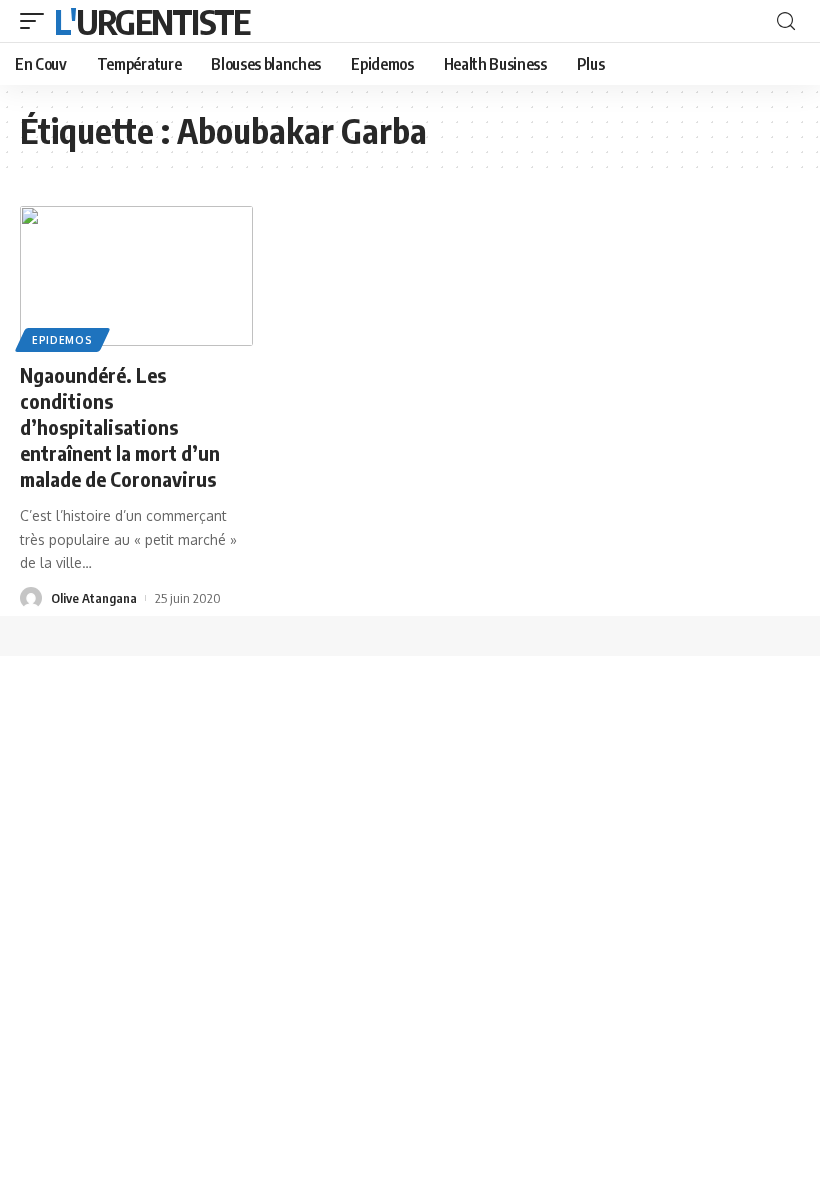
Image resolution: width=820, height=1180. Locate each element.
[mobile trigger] (37, 21)
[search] (786, 21)
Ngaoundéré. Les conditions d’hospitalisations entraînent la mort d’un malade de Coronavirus (120, 426)
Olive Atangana (94, 598)
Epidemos (62, 340)
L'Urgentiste (152, 21)
